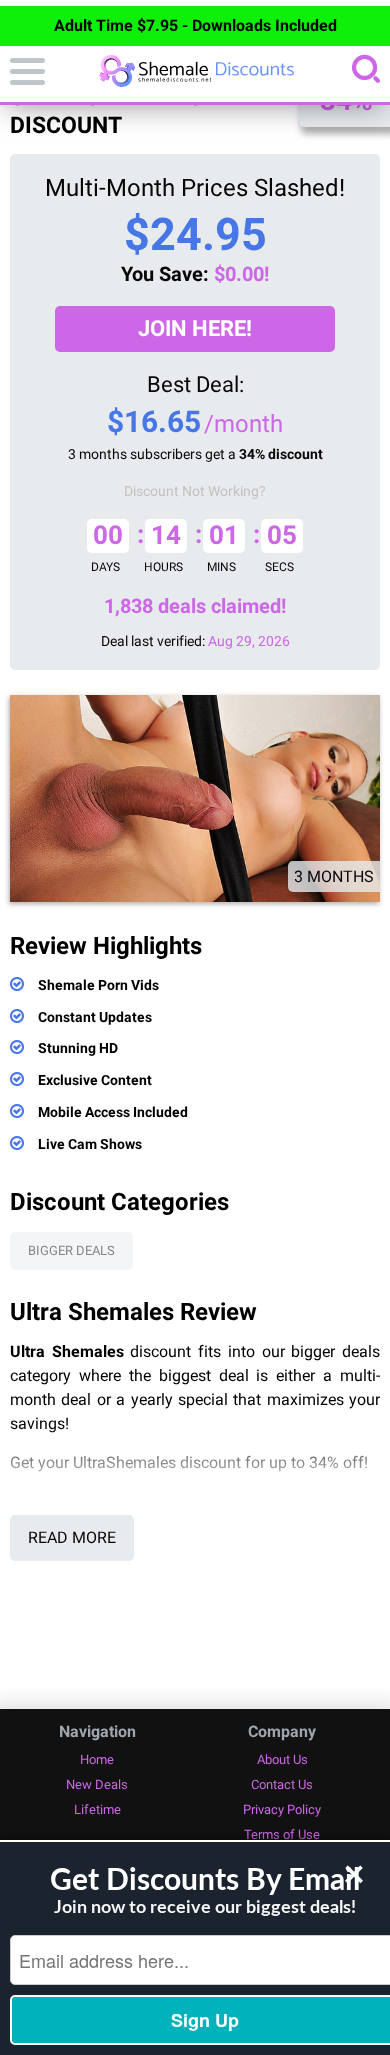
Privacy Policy (282, 1809)
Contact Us (282, 1784)
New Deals (97, 1784)
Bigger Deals (71, 1250)
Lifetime (97, 1809)
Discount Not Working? (195, 491)
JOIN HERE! (195, 328)
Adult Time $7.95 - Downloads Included (195, 25)
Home (97, 1759)
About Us (282, 1759)
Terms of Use (282, 1834)
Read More (72, 1537)
